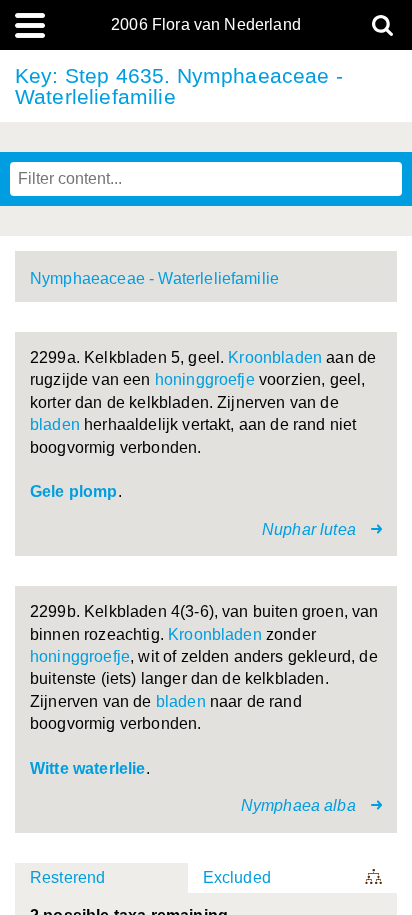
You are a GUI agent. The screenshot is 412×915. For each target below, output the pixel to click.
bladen (55, 424)
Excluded (237, 877)
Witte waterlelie (88, 768)
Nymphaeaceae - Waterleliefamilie (154, 278)
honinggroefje (205, 379)
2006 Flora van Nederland (206, 25)
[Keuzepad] (375, 878)
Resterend (67, 877)
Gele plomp (74, 491)
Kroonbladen (275, 357)
